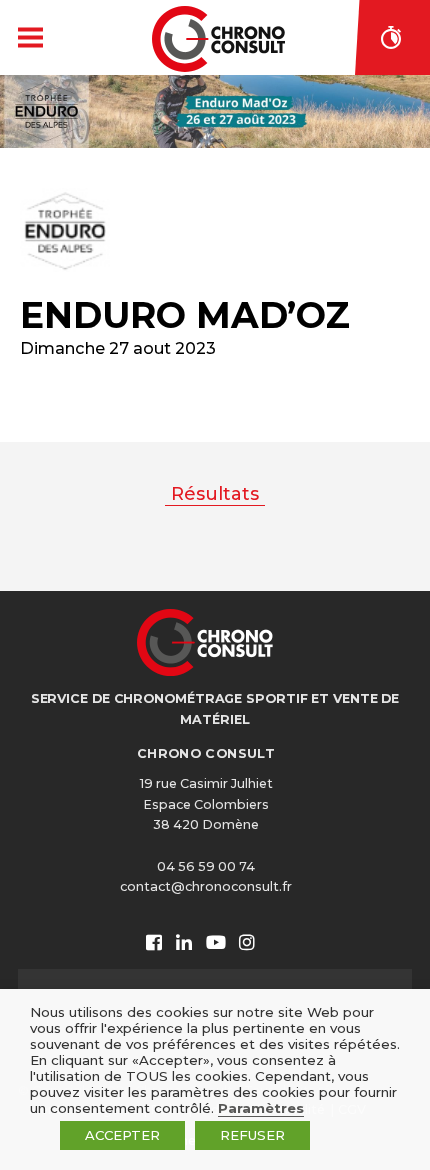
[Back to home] (218, 39)
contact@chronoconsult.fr (206, 886)
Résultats (215, 494)
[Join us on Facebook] (154, 943)
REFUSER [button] (252, 1135)
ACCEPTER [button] (122, 1135)
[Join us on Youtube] (216, 943)
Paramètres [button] (261, 1108)
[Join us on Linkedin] (184, 943)
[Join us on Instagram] (247, 943)
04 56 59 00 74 (206, 866)
